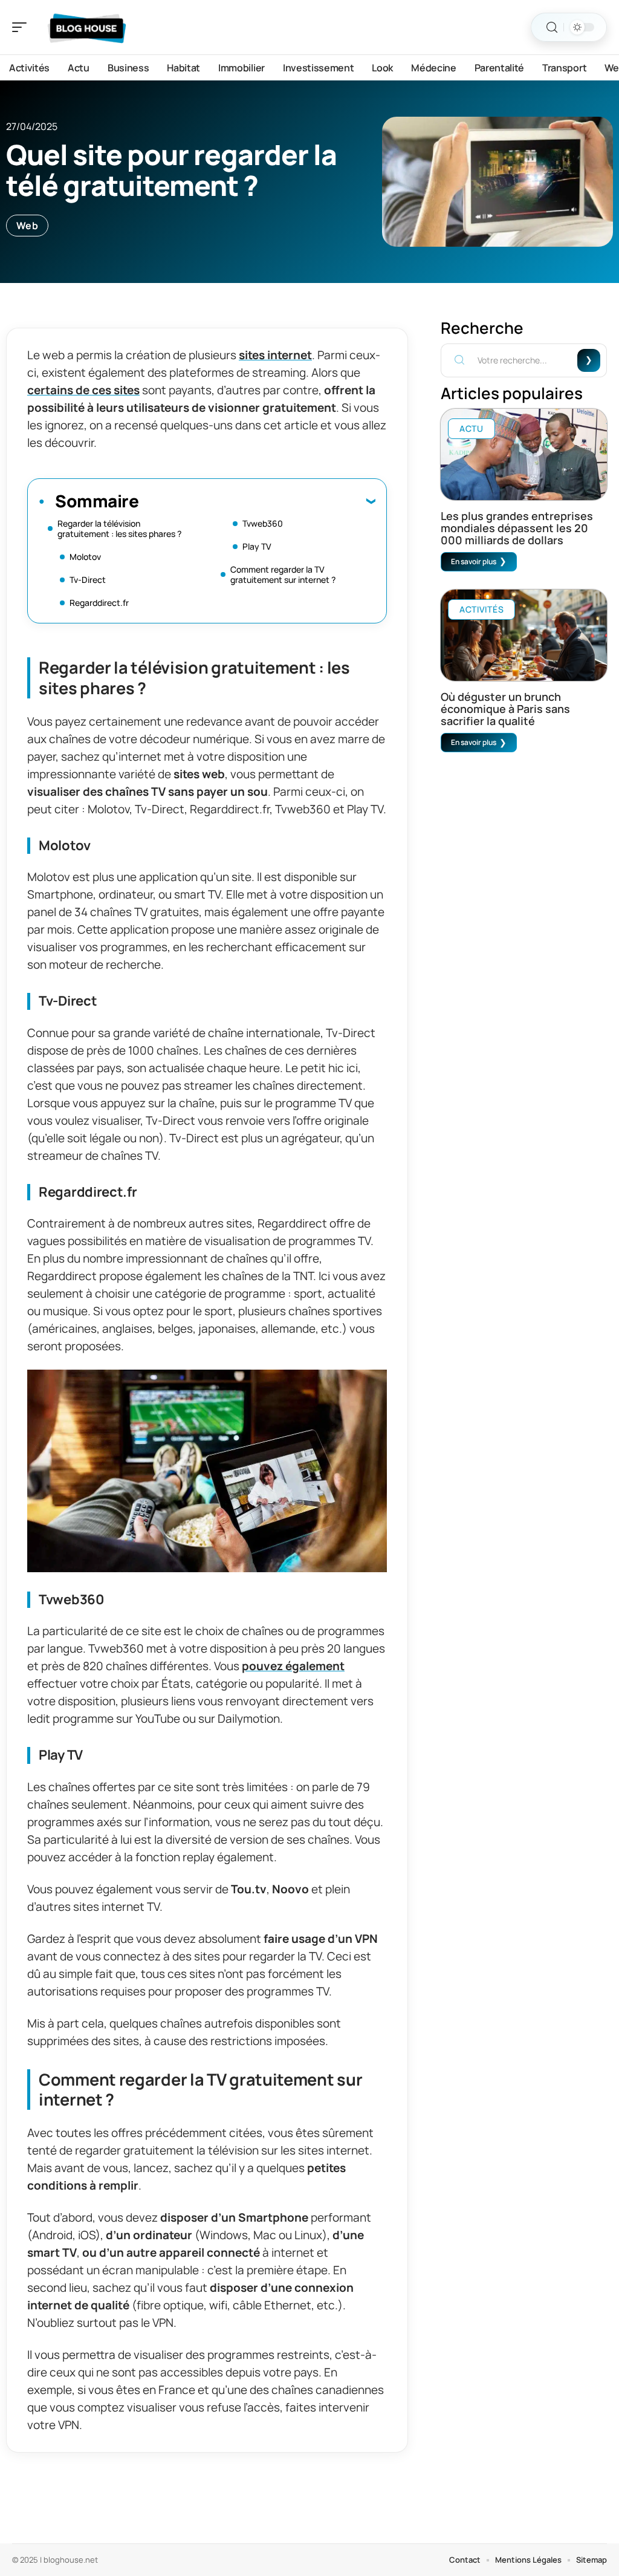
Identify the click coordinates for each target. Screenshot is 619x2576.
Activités (481, 609)
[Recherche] (552, 28)
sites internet (275, 355)
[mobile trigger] (22, 27)
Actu (472, 428)
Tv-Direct (88, 580)
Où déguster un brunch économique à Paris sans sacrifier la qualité (505, 709)
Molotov (85, 557)
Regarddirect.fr (99, 603)
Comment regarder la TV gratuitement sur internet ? (283, 574)
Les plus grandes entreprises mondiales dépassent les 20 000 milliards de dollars (517, 528)
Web (27, 226)
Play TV (257, 546)
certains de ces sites (83, 390)
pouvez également (293, 1666)
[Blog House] (87, 27)
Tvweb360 (263, 523)
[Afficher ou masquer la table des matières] (257, 501)
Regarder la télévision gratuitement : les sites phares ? (119, 529)
